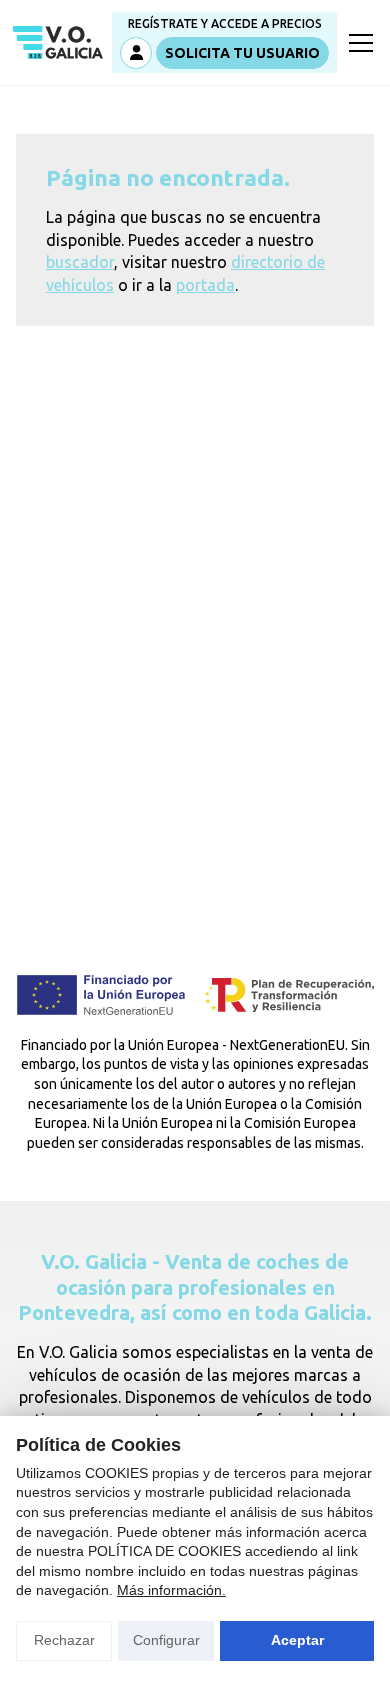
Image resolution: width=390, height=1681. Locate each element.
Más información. (171, 1590)
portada (205, 285)
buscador (80, 262)
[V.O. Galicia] (58, 43)
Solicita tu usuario (242, 53)
